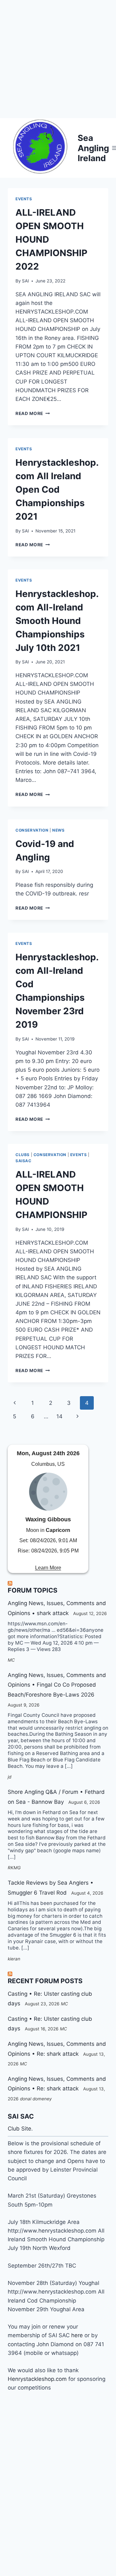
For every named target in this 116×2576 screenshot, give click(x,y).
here (78, 2335)
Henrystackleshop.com (38, 2379)
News (58, 830)
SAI (25, 281)
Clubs (23, 1155)
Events (24, 199)
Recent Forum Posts (45, 1981)
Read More (33, 413)
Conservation (32, 830)
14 (59, 1416)
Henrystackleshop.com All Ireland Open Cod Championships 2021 (57, 489)
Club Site (19, 2129)
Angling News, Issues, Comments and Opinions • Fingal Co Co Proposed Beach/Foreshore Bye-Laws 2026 (57, 1685)
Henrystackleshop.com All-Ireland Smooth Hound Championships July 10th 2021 (57, 621)
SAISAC (24, 1161)
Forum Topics (33, 1590)
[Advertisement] (58, 58)
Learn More (48, 1568)
